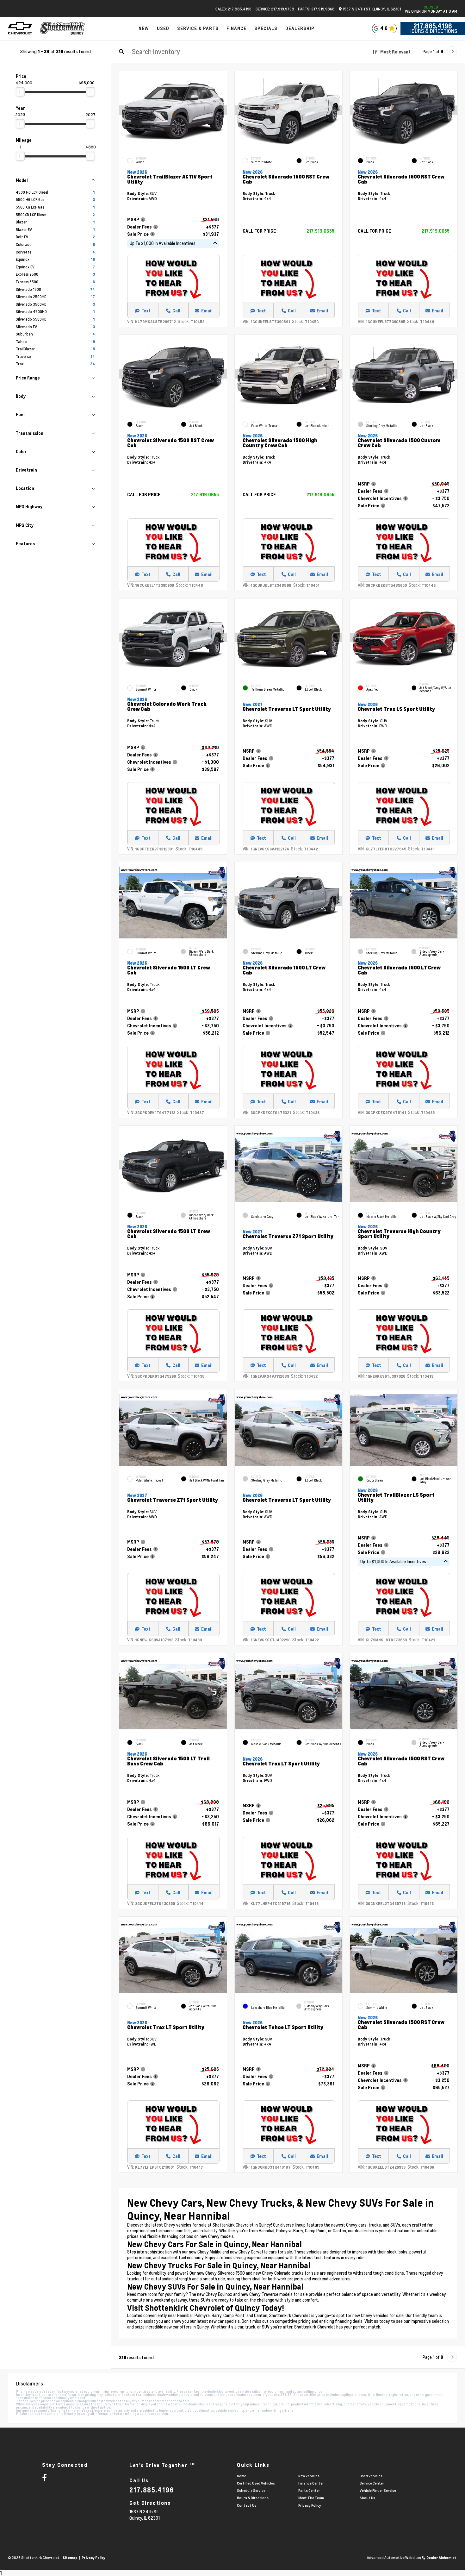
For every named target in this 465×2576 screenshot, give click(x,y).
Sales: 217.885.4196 (233, 9)
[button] (222, 110)
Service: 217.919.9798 (275, 9)
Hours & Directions (433, 31)
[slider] (20, 92)
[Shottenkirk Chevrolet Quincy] (63, 28)
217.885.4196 (433, 26)
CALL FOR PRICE (259, 231)
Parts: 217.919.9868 (316, 9)
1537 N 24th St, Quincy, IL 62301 (371, 9)
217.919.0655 (320, 231)
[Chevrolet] (20, 28)
